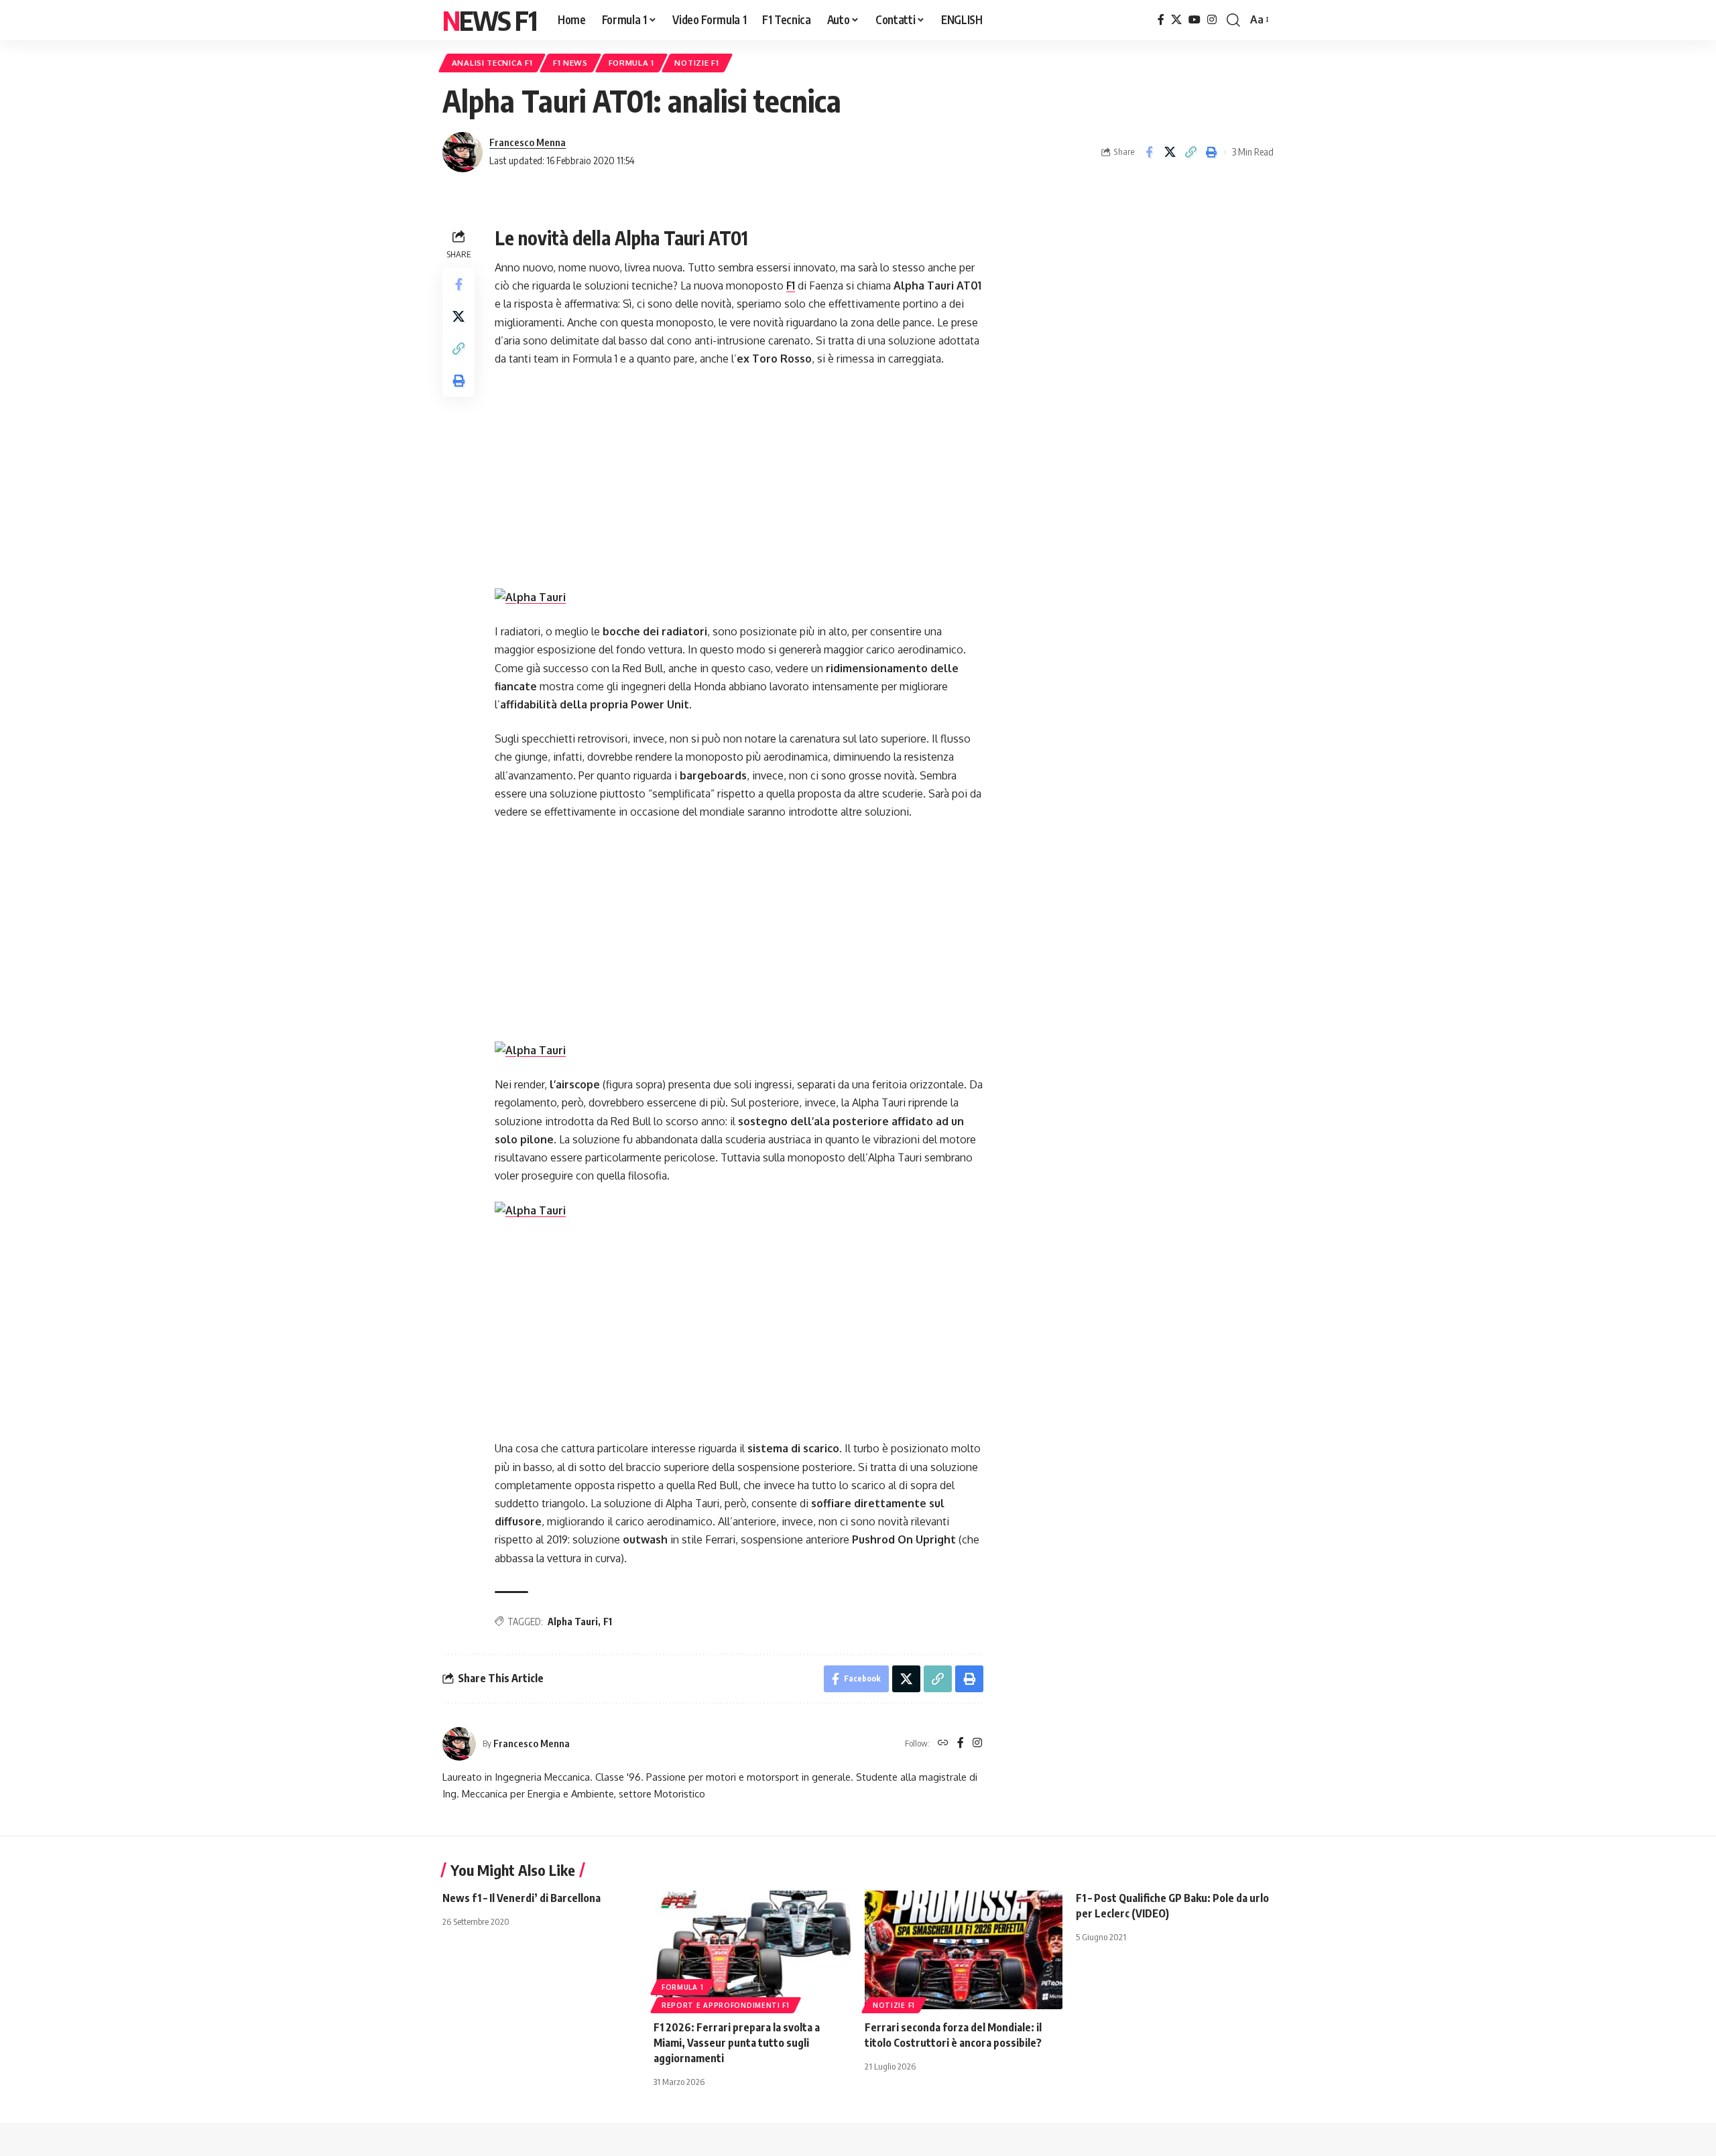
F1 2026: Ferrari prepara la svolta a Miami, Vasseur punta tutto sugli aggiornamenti (737, 2043)
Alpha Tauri (573, 1622)
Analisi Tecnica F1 (492, 63)
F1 (791, 286)
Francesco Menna (528, 142)
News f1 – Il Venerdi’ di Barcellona (522, 1898)
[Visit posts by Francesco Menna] (463, 152)
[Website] (943, 1743)
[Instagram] (1212, 20)
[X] (1176, 20)
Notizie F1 (696, 63)
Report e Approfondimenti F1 (726, 2005)
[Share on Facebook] (1149, 152)
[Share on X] (1170, 152)
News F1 (489, 20)
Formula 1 (631, 63)
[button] (1233, 20)
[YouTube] (1194, 20)
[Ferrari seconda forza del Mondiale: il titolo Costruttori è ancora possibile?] (964, 1950)
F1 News (570, 63)
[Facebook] (1161, 20)
